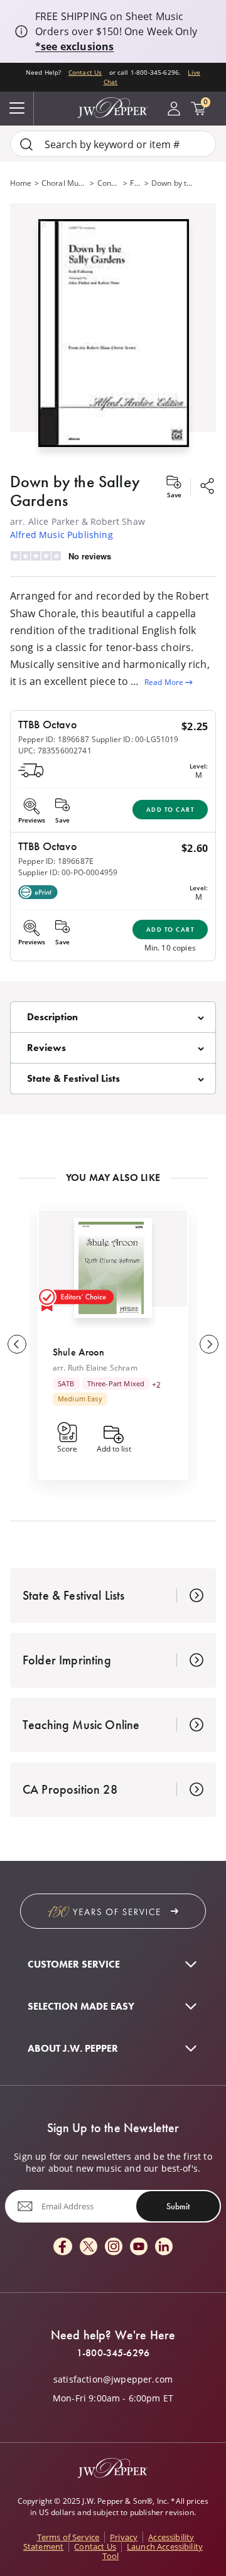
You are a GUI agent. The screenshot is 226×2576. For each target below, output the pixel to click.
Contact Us (85, 73)
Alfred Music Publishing (62, 535)
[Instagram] (114, 2247)
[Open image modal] (114, 338)
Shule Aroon (78, 1352)
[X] (89, 2247)
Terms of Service (68, 2537)
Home (21, 183)
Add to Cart (170, 810)
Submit (178, 2206)
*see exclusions (74, 46)
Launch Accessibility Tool (153, 2551)
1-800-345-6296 (113, 2353)
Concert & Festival (109, 183)
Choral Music (65, 183)
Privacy (124, 2537)
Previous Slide (17, 1344)
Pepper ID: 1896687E (56, 861)
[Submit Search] (26, 144)
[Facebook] (63, 2247)
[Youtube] (139, 2247)
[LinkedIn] (164, 2247)
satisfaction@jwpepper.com (113, 2379)
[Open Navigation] (17, 109)
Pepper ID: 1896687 (54, 739)
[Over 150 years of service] (113, 1911)
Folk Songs (136, 183)
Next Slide (209, 1344)
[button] (113, 331)
